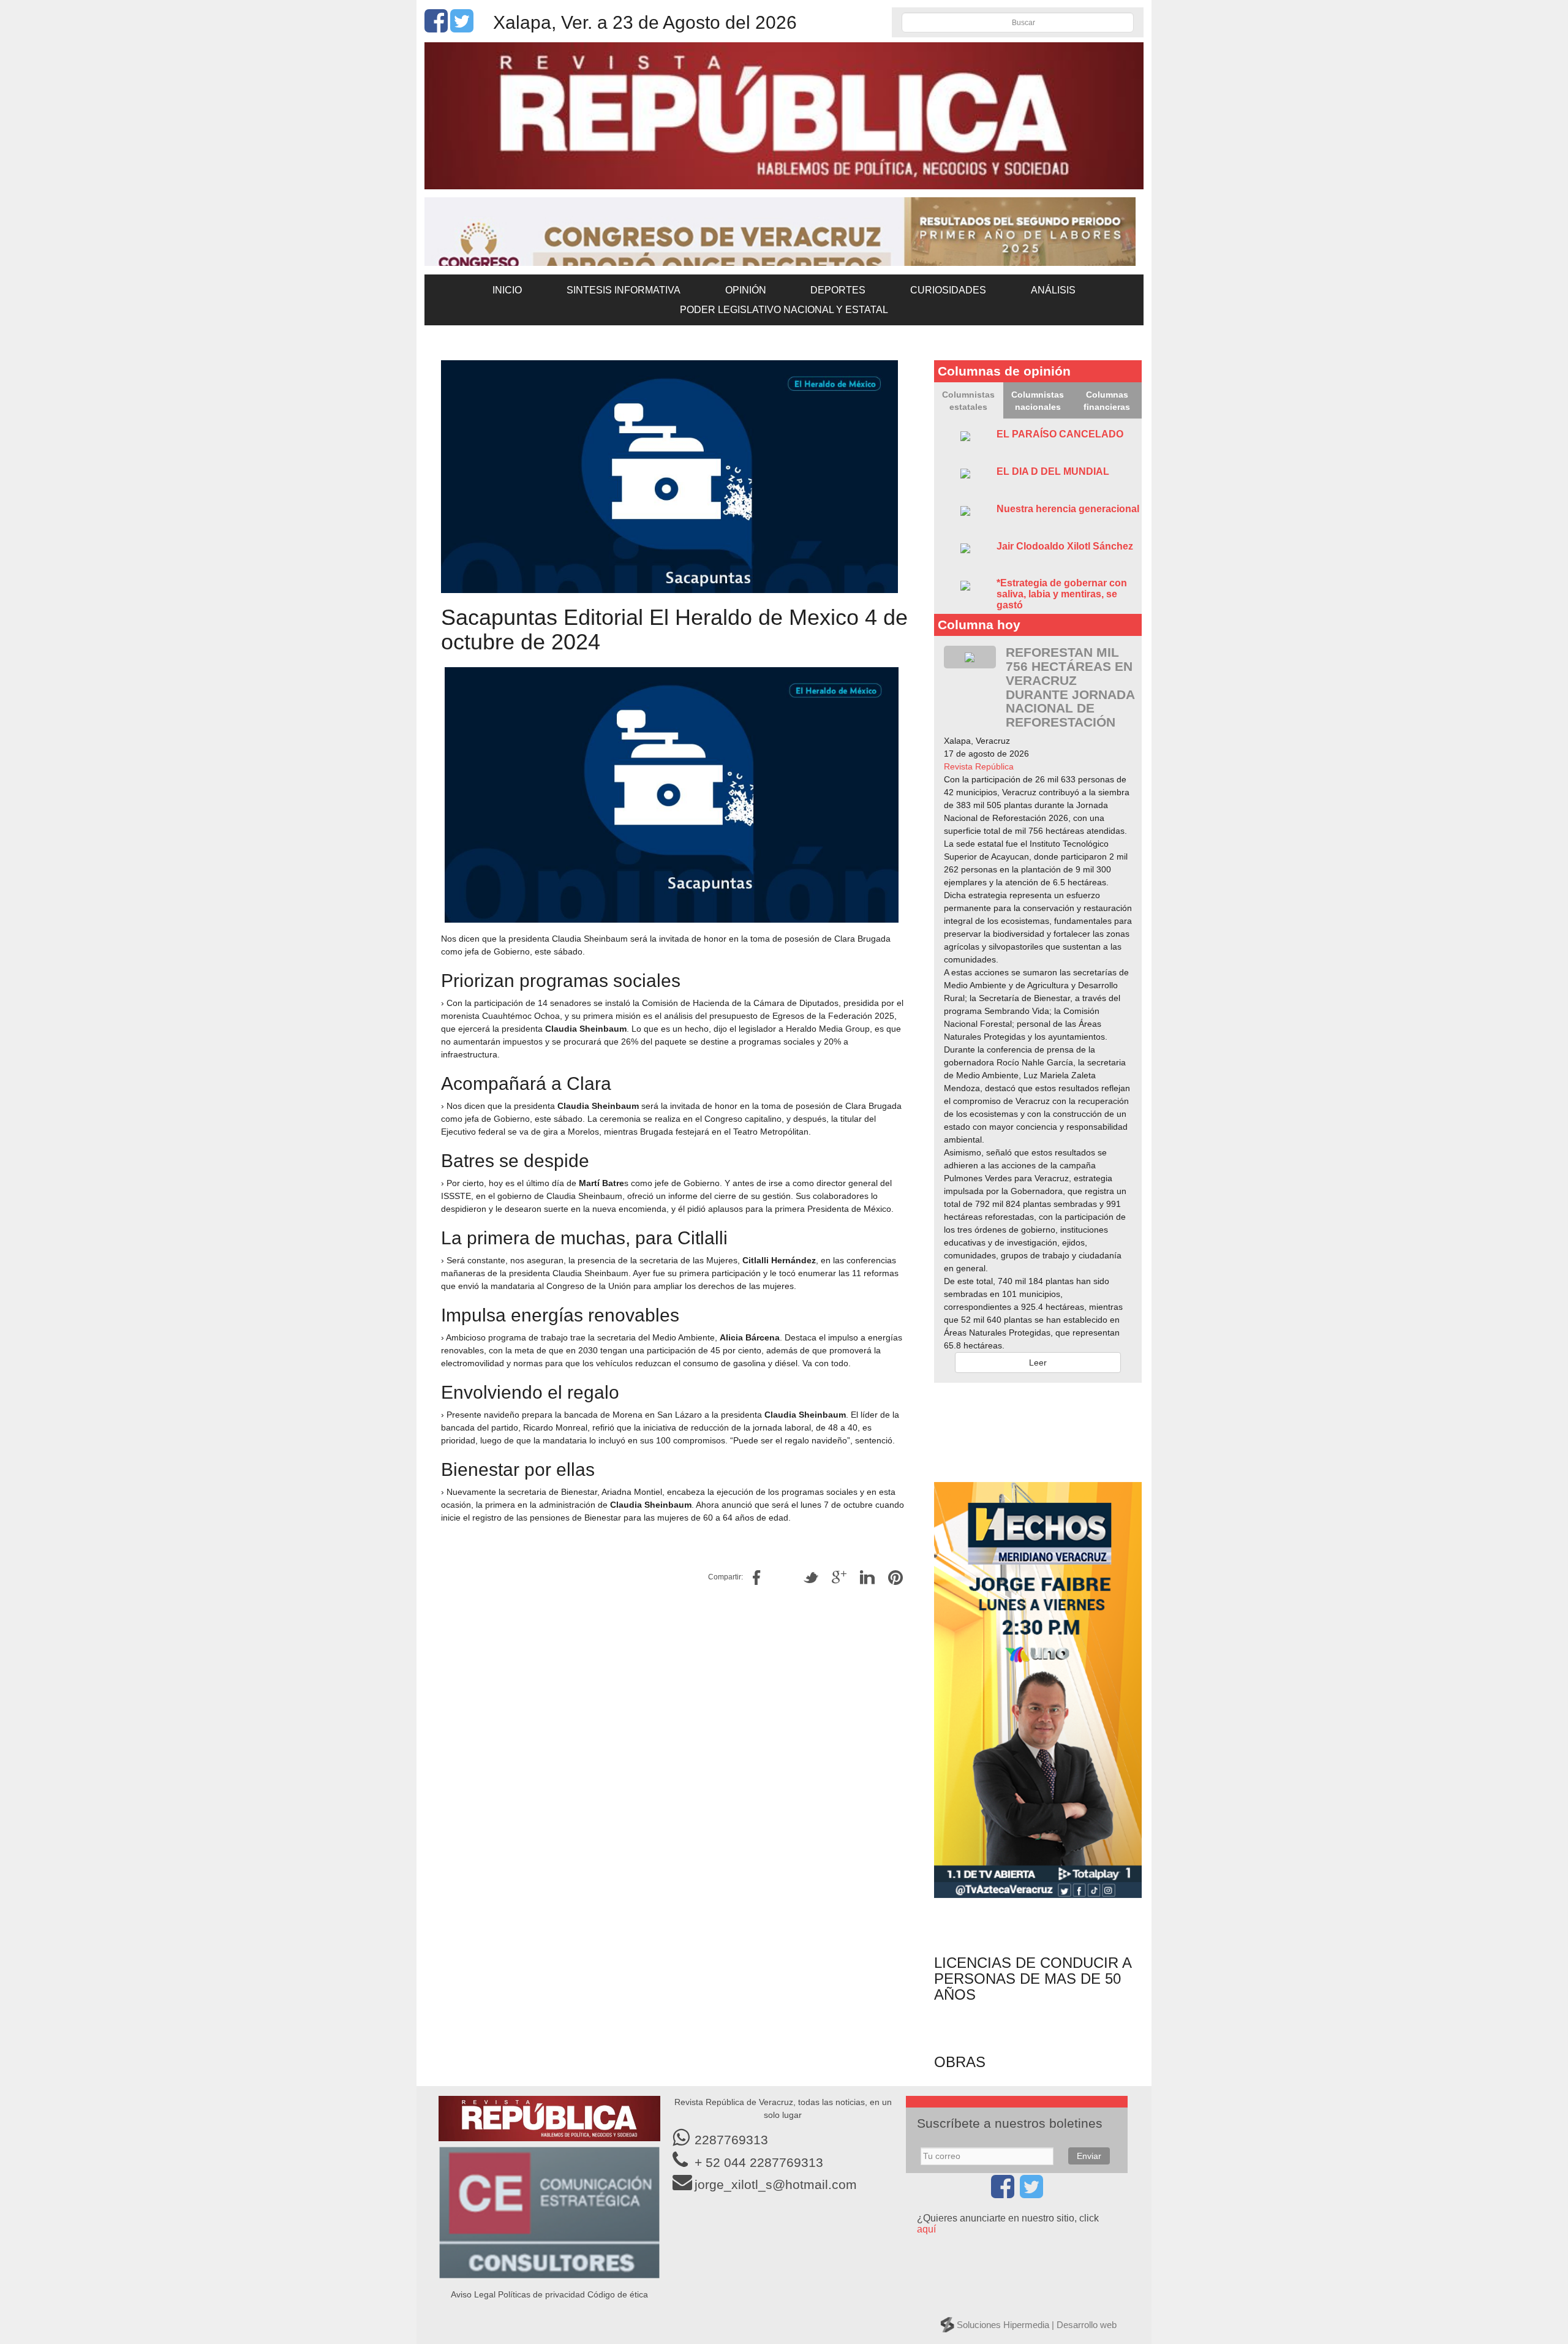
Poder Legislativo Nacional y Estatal (784, 310)
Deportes (838, 290)
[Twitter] (462, 28)
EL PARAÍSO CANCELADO (1060, 434)
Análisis (1053, 290)
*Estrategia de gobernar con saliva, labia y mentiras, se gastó (1062, 594)
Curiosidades (948, 290)
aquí (926, 2229)
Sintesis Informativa (624, 290)
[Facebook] (436, 28)
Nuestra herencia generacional (1068, 509)
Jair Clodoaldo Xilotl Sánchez (1065, 546)
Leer (1038, 1363)
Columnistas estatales (968, 401)
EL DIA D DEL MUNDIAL (1053, 471)
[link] (979, 766)
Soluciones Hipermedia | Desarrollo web (1037, 2325)
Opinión (746, 290)
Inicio (507, 290)
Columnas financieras (1107, 401)
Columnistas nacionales (1038, 401)
